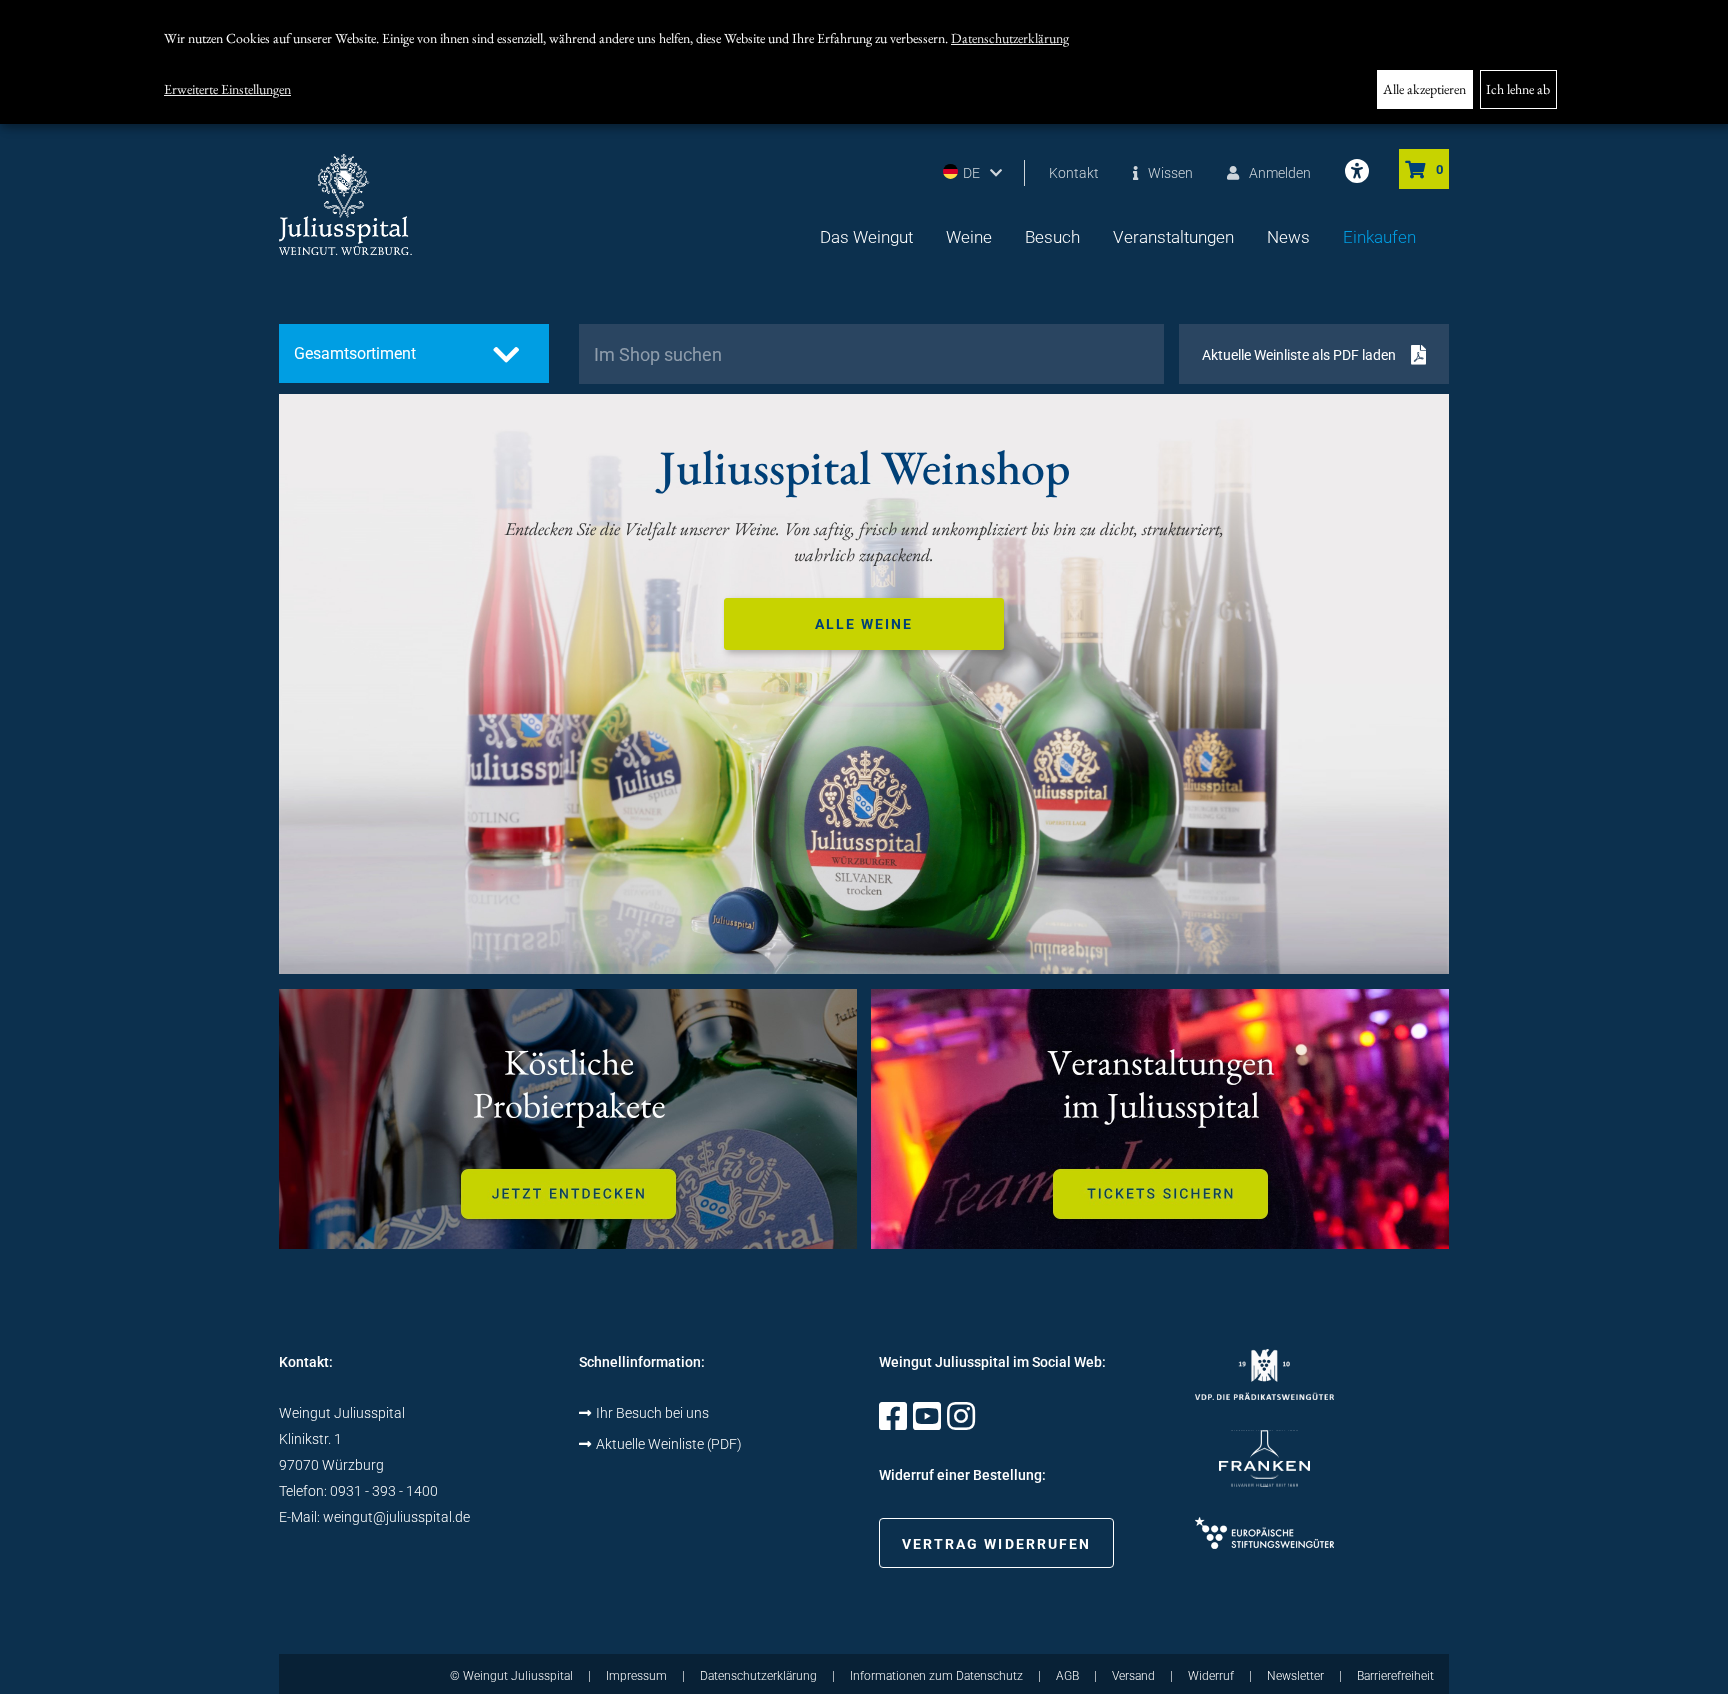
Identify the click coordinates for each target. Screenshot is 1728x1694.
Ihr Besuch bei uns (652, 1413)
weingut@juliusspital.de (396, 1517)
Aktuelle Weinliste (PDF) (669, 1444)
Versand (1133, 1676)
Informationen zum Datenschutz (936, 1676)
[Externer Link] (893, 1423)
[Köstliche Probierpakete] (568, 1119)
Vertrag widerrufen (997, 1544)
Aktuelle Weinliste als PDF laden (1299, 355)
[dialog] (864, 62)
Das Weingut (866, 237)
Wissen (1170, 173)
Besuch (1052, 237)
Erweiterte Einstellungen (227, 89)
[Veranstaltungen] (1160, 1119)
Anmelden (1280, 173)
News (1288, 237)
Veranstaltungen (1173, 237)
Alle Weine (864, 624)
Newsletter (1295, 1676)
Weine (969, 237)
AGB (1067, 1676)
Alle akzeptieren (1424, 89)
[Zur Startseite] (345, 204)
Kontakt (1074, 173)
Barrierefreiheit (1395, 1676)
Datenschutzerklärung (1010, 38)
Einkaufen (1379, 237)
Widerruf (1211, 1676)
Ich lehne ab (1518, 89)
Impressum (636, 1676)
